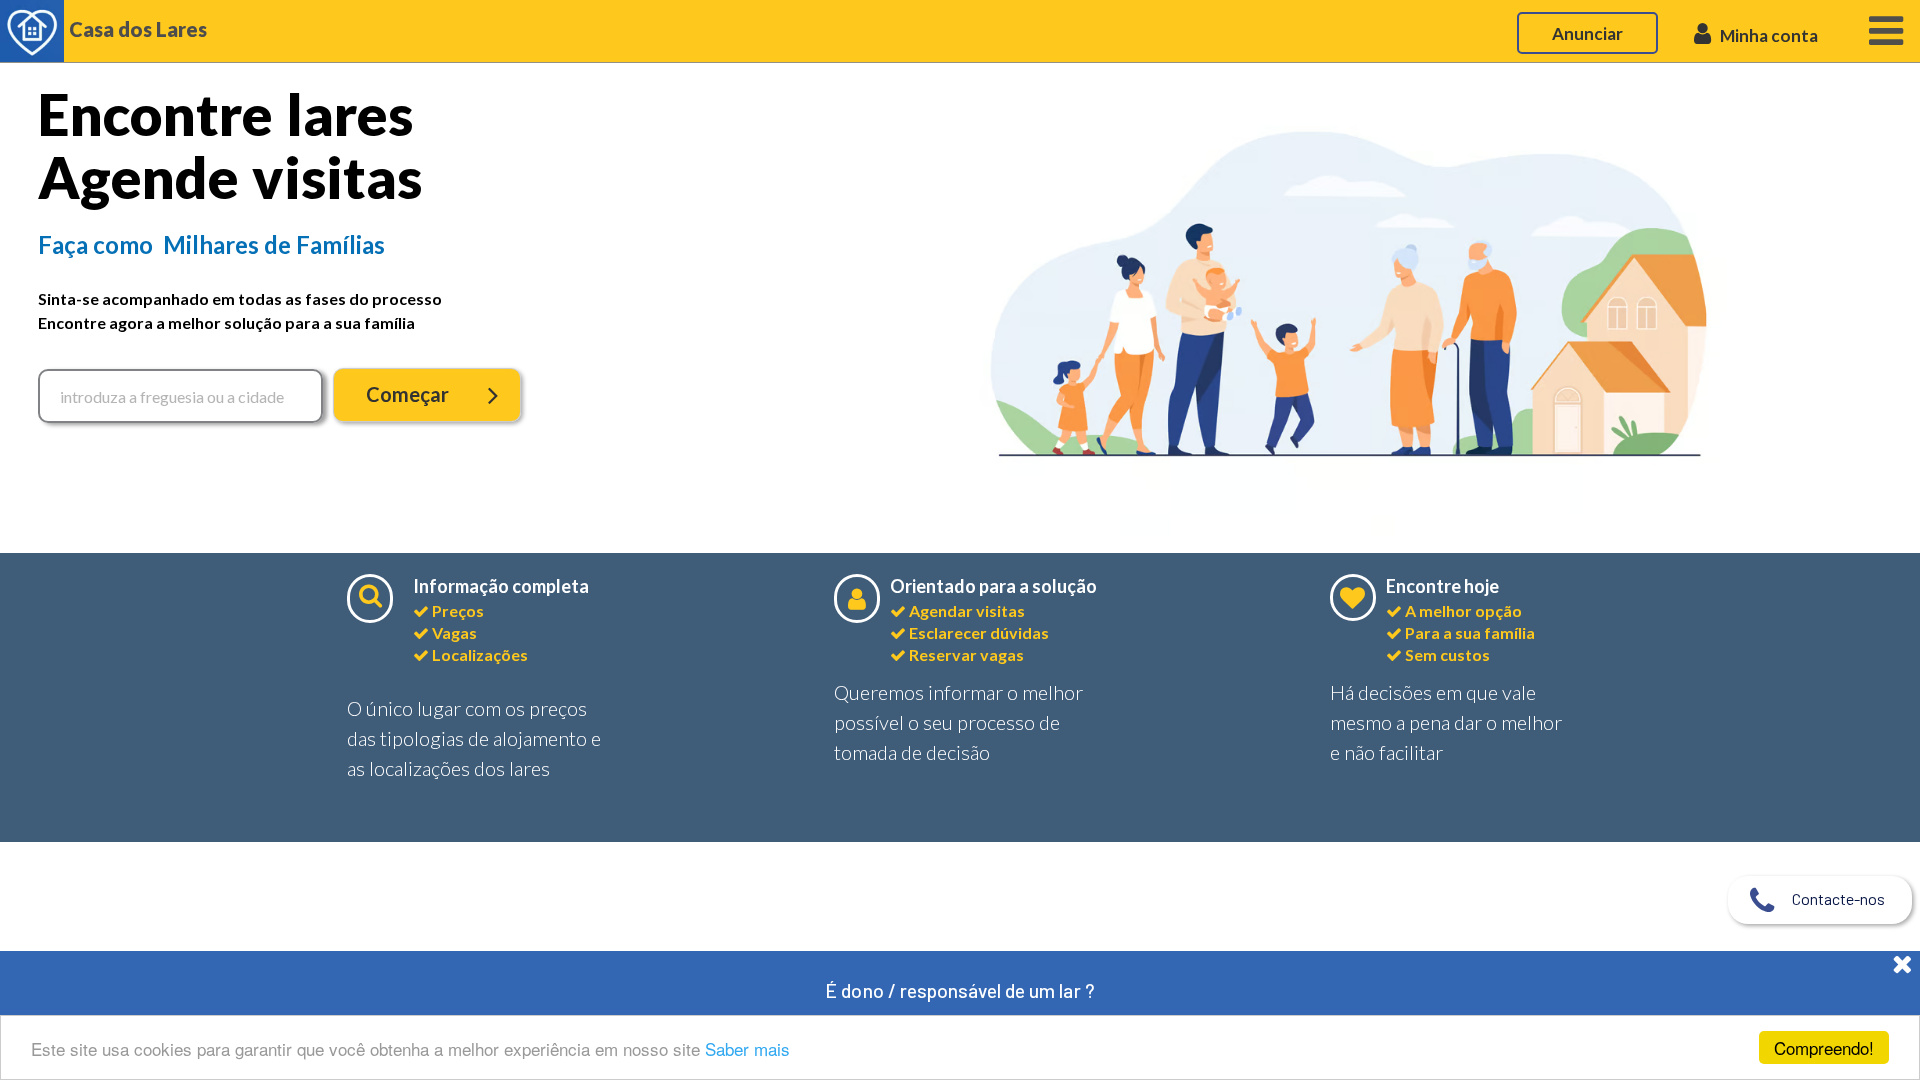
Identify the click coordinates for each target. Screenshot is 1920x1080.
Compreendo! (1824, 1047)
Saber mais (747, 1048)
